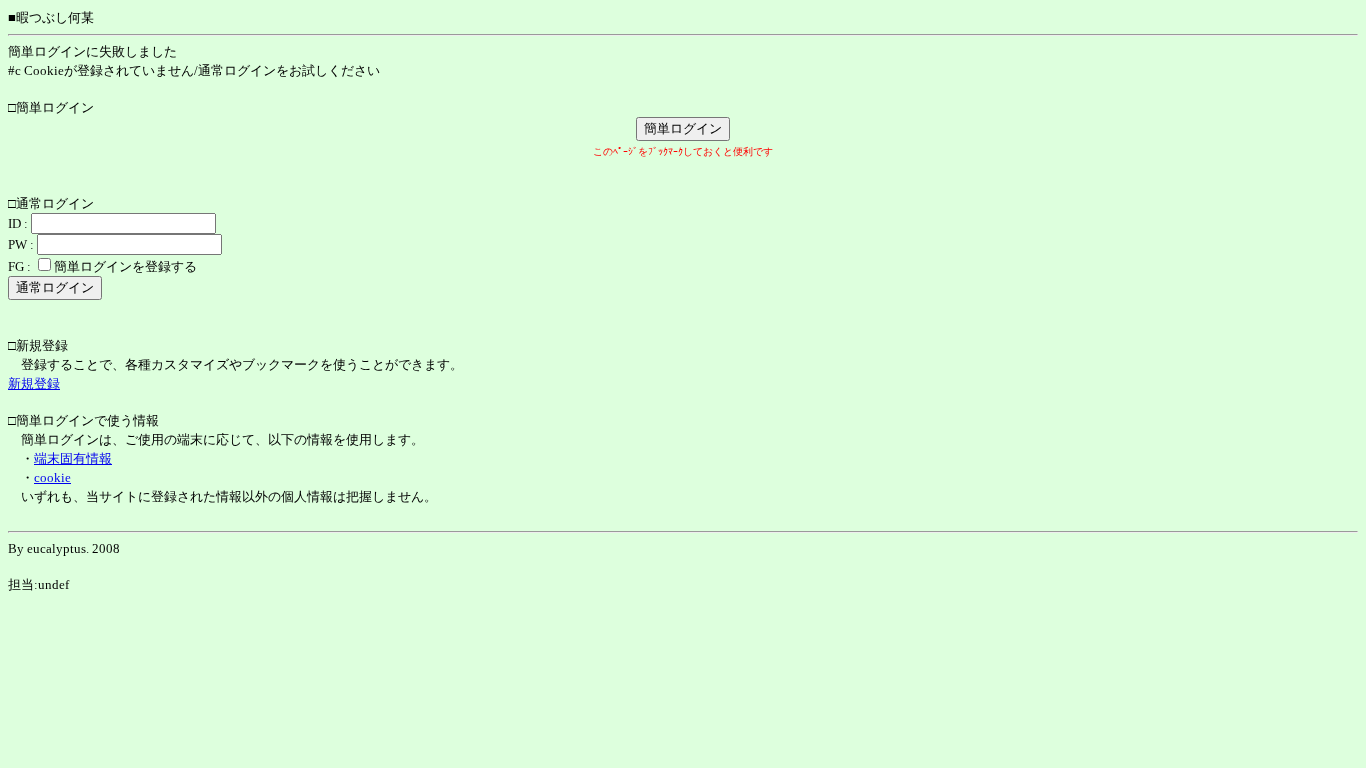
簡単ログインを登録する (125, 266)
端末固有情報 (73, 458)
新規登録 (34, 383)
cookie (52, 477)
